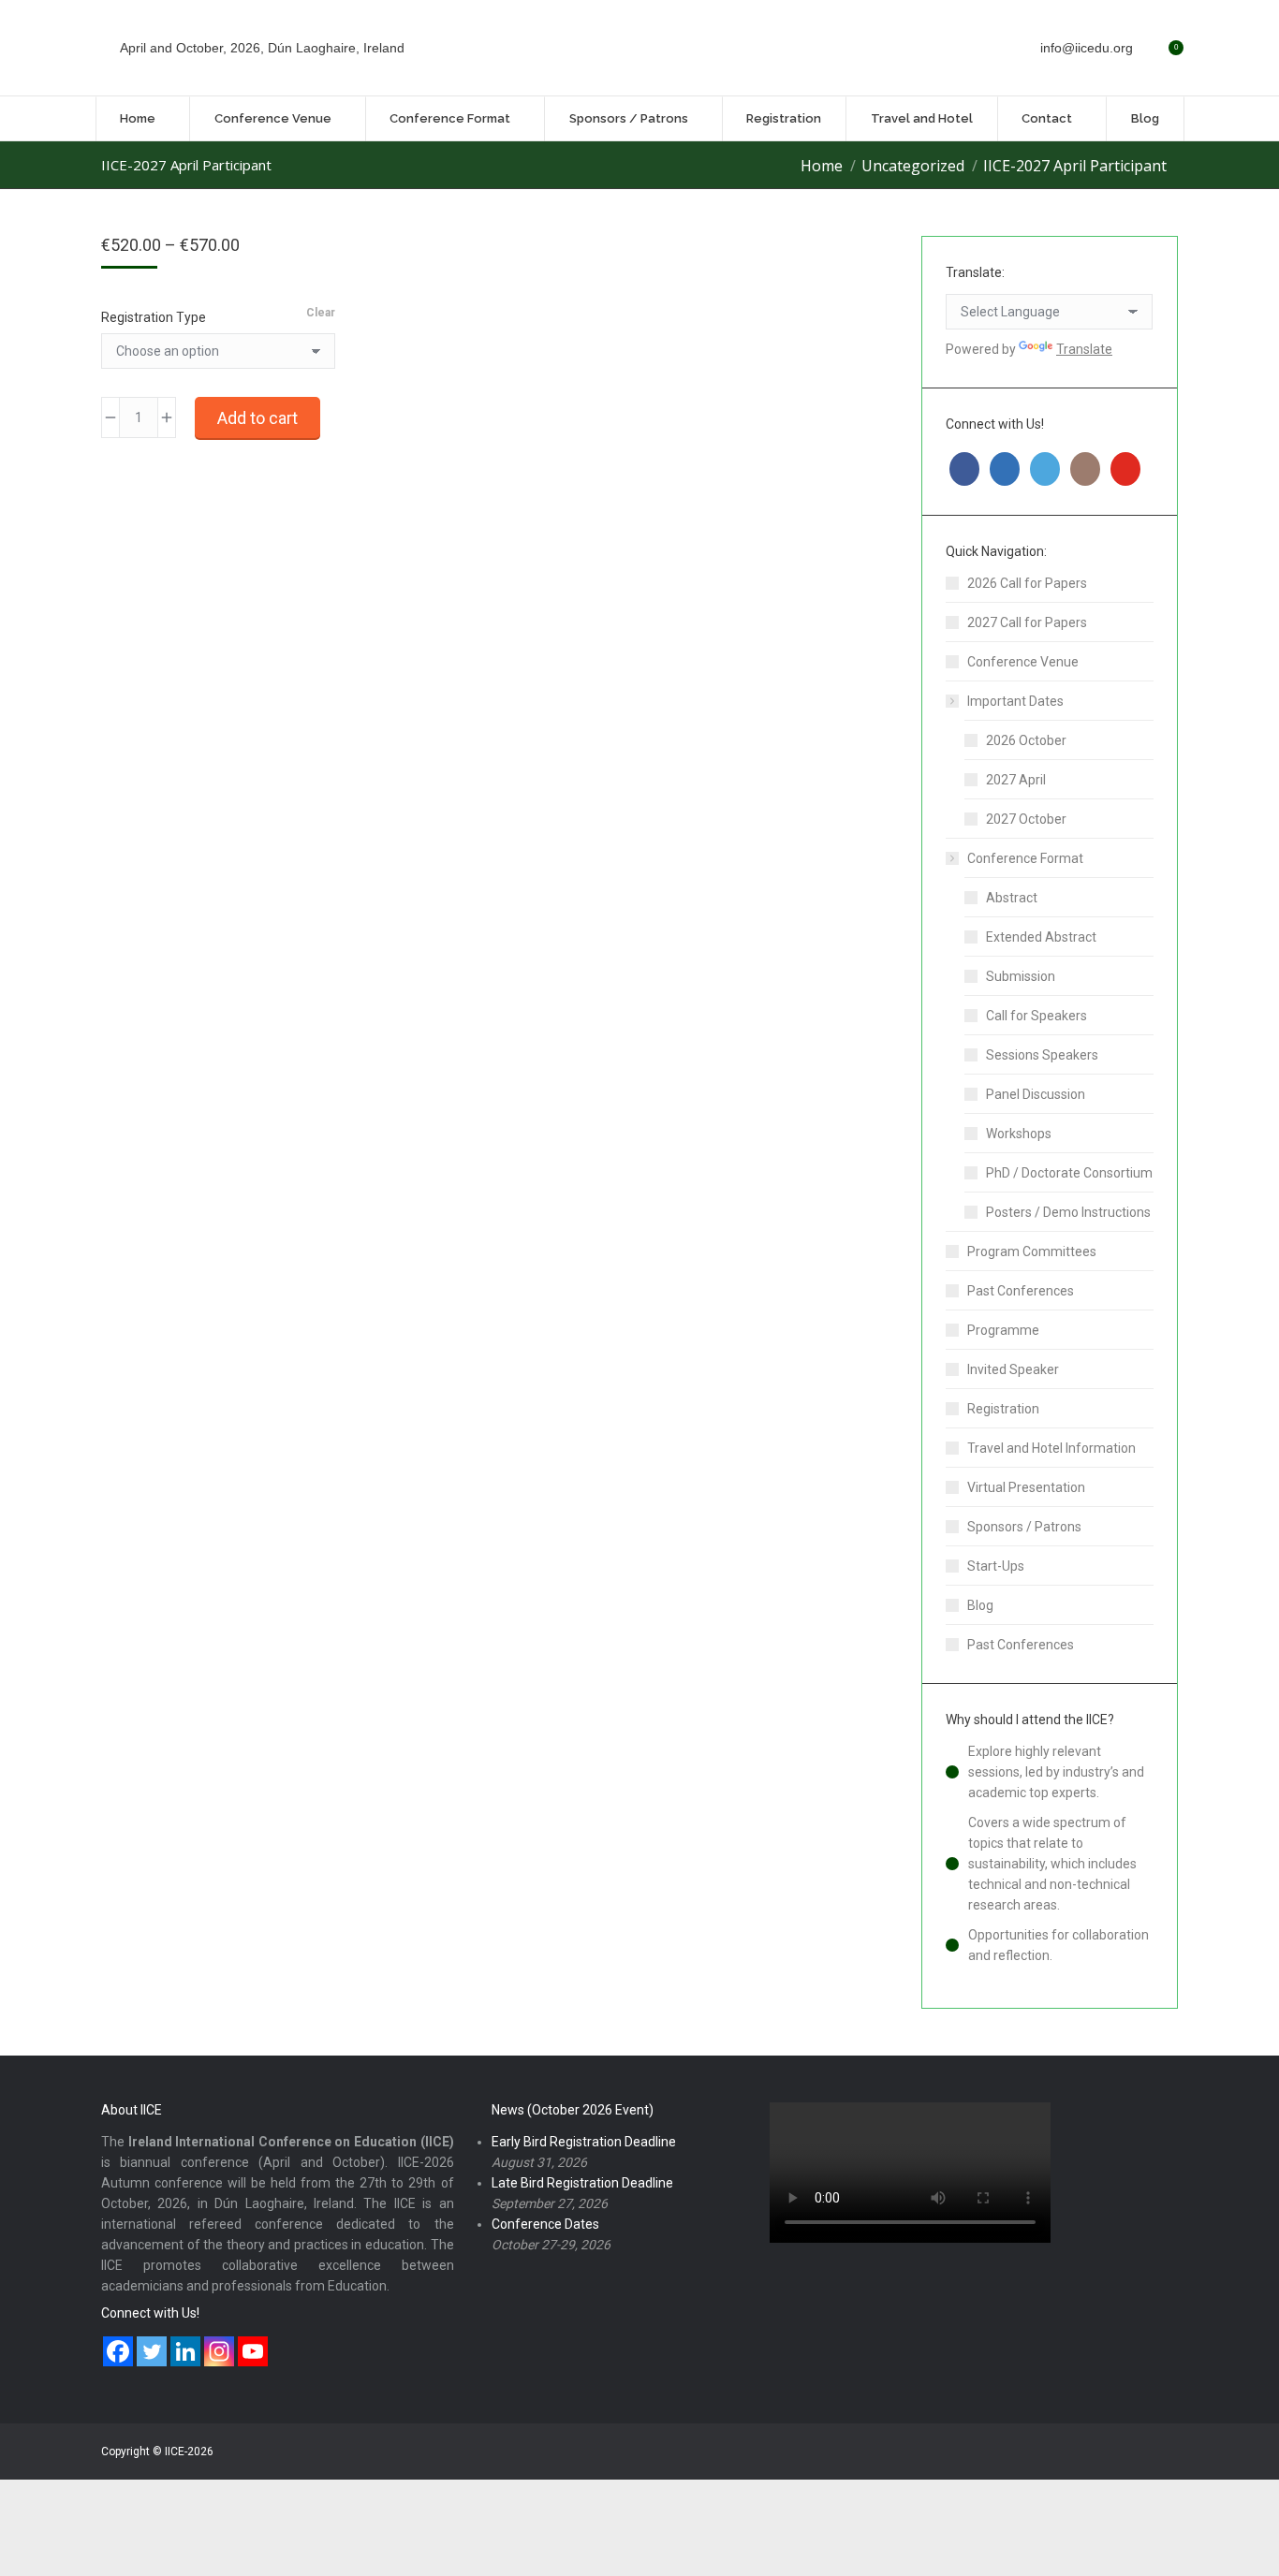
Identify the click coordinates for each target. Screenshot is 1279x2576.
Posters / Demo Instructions (1068, 1212)
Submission (1021, 976)
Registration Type (154, 317)
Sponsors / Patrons (1024, 1527)
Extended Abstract (1041, 937)
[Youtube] (253, 2351)
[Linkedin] (185, 2351)
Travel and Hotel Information (1051, 1448)
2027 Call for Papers (1027, 622)
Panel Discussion (1036, 1094)
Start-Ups (996, 1566)
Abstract (1012, 898)
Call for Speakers (1036, 1016)
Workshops (1019, 1134)
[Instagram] (219, 2351)
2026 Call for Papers (1027, 583)
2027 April (1016, 780)
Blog (980, 1605)
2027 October (1026, 819)
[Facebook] (118, 2351)
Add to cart (257, 418)
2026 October (1026, 740)
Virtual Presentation (1026, 1487)
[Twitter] (152, 2351)
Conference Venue (1023, 662)
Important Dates (1015, 701)
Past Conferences (1021, 1291)
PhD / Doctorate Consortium (1069, 1173)
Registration (1003, 1409)
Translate (1084, 349)
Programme (1003, 1330)
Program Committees (1032, 1251)
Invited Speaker (1013, 1369)
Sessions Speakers (1042, 1055)
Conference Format (1025, 858)
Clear (321, 313)
